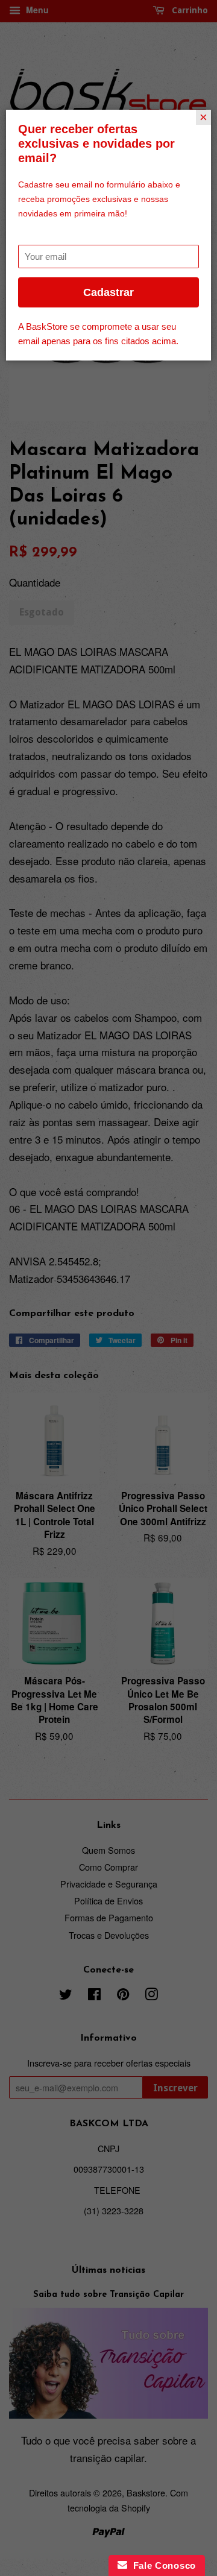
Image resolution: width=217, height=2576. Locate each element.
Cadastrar (108, 292)
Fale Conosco (162, 2565)
